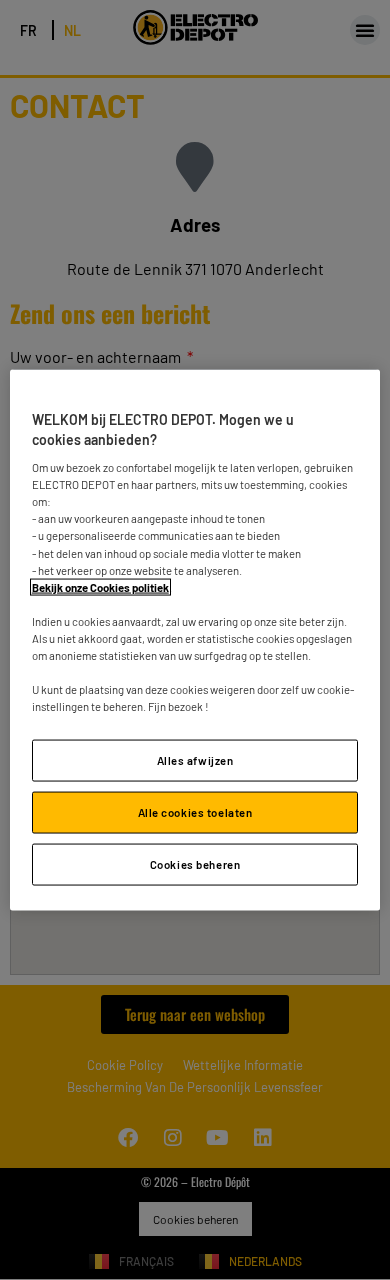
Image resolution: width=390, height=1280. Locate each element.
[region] (195, 640)
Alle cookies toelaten (195, 812)
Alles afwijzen (195, 760)
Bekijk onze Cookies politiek (100, 586)
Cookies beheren (195, 864)
